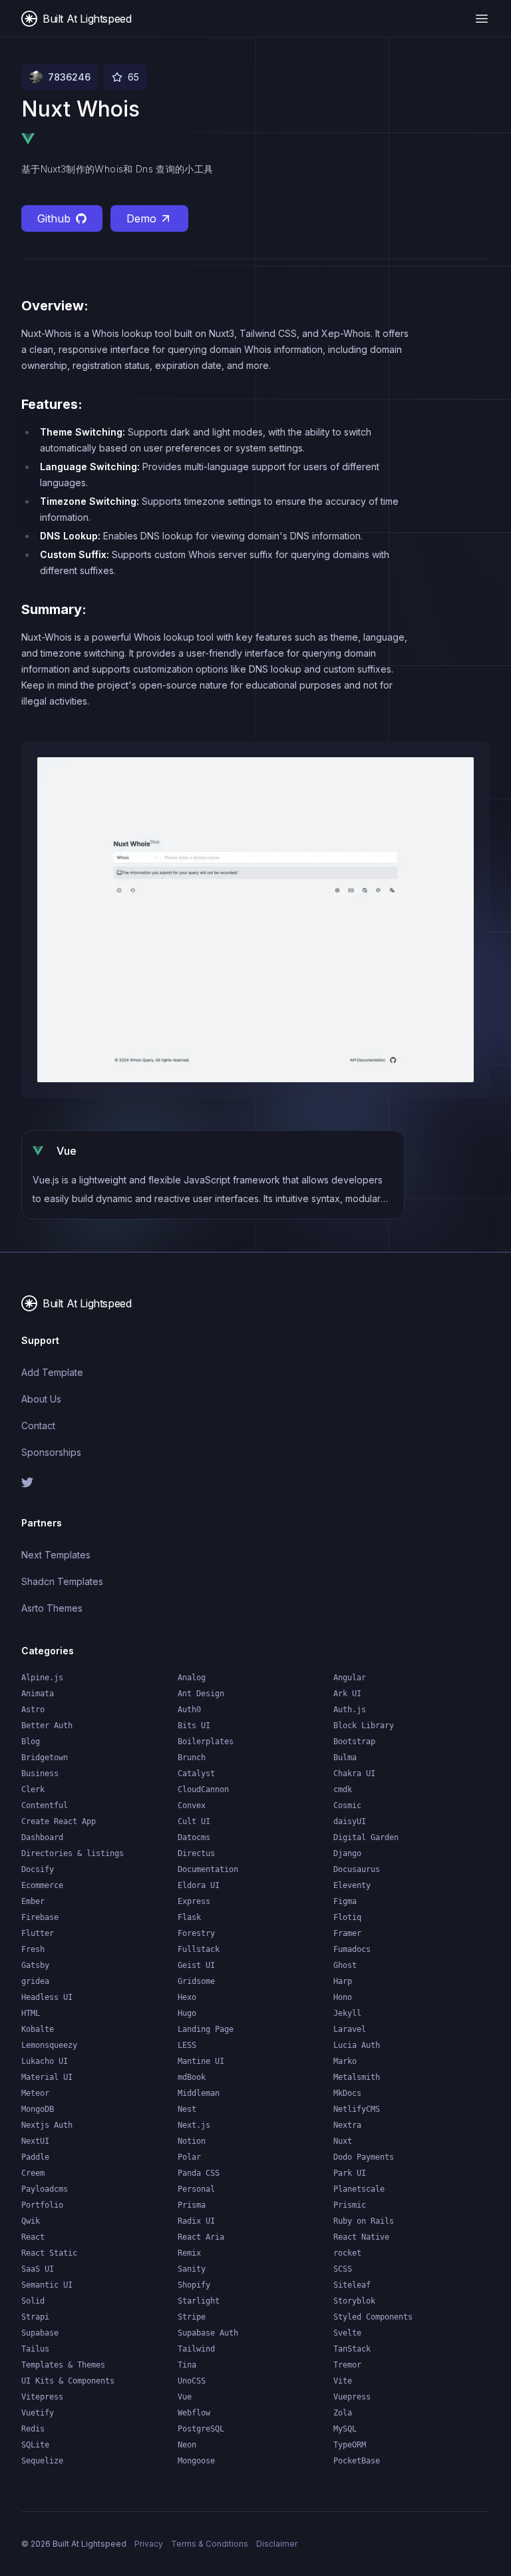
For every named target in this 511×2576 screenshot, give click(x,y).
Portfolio (42, 2205)
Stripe (192, 2317)
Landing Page (206, 2029)
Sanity (192, 2269)
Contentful (45, 1805)
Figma (345, 1901)
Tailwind (196, 2349)
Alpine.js (42, 1678)
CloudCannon (203, 1789)
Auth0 (189, 1710)
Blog (31, 1742)
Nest (187, 2109)
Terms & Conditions (210, 2544)
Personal (196, 2189)
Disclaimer (277, 2544)
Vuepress (352, 2397)
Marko (345, 2061)
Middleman (199, 2093)
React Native (361, 2237)
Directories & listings (73, 1853)
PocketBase (357, 2461)
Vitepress (42, 2397)
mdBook (192, 2077)
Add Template (52, 1372)
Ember (33, 1901)
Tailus (35, 2349)
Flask (189, 1917)
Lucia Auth (357, 2045)
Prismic (350, 2205)
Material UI (47, 2077)
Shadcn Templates (62, 1581)
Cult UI (194, 1821)
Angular (350, 1678)
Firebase (40, 1917)
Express (194, 1901)
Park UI (350, 2173)
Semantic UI (47, 2285)
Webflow (194, 2413)
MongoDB (38, 2109)
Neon (187, 2445)
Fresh (33, 1949)
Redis (33, 2429)
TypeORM (350, 2445)
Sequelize (42, 2461)
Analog (192, 1678)
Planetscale (359, 2189)
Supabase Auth (208, 2333)
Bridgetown (45, 1758)
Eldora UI (199, 1885)
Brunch (192, 1758)
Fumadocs (352, 1949)
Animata (38, 1694)
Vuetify (38, 2413)
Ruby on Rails (364, 2221)
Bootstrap (354, 1742)
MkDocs (347, 2093)
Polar (189, 2157)
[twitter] (133, 1482)
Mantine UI (201, 2061)
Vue (185, 2397)
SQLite (35, 2445)
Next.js (194, 2125)
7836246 (69, 77)
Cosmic (347, 1805)
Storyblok (354, 2301)
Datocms (194, 1837)
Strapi (35, 2317)
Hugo (187, 2013)
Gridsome (196, 1981)
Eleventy (352, 1885)
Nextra (347, 2125)
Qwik (31, 2221)
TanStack (352, 2349)
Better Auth (47, 1726)
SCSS (343, 2269)
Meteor (35, 2093)
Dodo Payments (364, 2157)
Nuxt (343, 2141)
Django (347, 1853)
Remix (189, 2253)
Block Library (364, 1726)
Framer (347, 1933)
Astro (33, 1710)
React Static (49, 2253)
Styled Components (373, 2317)
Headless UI (47, 1997)
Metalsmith (357, 2077)
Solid (33, 2301)
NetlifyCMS (357, 2109)
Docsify (38, 1869)
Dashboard (42, 1837)
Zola (343, 2413)
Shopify (194, 2285)
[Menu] (482, 19)
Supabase (40, 2333)
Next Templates (56, 1555)
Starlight (199, 2301)
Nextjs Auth (47, 2125)
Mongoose (196, 2461)
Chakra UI (354, 1773)
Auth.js (350, 1710)
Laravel (350, 2029)
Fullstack (199, 1949)
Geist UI (196, 1965)
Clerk (33, 1789)
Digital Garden (366, 1837)
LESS (187, 2045)
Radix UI (196, 2221)
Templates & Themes (63, 2365)
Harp (343, 1981)
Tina (187, 2365)
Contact (38, 1426)
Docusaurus (357, 1869)
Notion (192, 2141)
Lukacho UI (45, 2061)
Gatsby (35, 1965)
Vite (343, 2381)
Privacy (149, 2544)
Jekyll (347, 2013)
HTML (31, 2013)
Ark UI (347, 1694)
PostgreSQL (201, 2429)
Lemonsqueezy (49, 2045)
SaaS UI (38, 2269)
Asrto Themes (52, 1608)
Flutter (38, 1933)
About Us (41, 1399)
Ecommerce (42, 1885)
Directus (196, 1853)
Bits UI (194, 1726)
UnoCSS (192, 2381)
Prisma (192, 2205)
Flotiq (347, 1917)
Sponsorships (51, 1452)
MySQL (345, 2429)
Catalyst (196, 1773)
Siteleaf (352, 2285)
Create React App (59, 1821)
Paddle (35, 2157)
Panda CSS (199, 2173)
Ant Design (201, 1694)
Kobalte (38, 2029)
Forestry (196, 1933)
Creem (33, 2173)
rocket (347, 2253)
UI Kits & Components (68, 2381)
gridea (35, 1981)
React (33, 2237)
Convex (192, 1805)
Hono (343, 1997)
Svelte (347, 2333)
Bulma (345, 1758)
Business (40, 1773)
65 (133, 77)
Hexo (187, 1997)
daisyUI (350, 1821)
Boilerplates (206, 1742)
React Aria (201, 2237)
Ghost (345, 1965)
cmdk (343, 1789)
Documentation (208, 1869)
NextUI (35, 2141)
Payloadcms (45, 2189)
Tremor (347, 2365)
